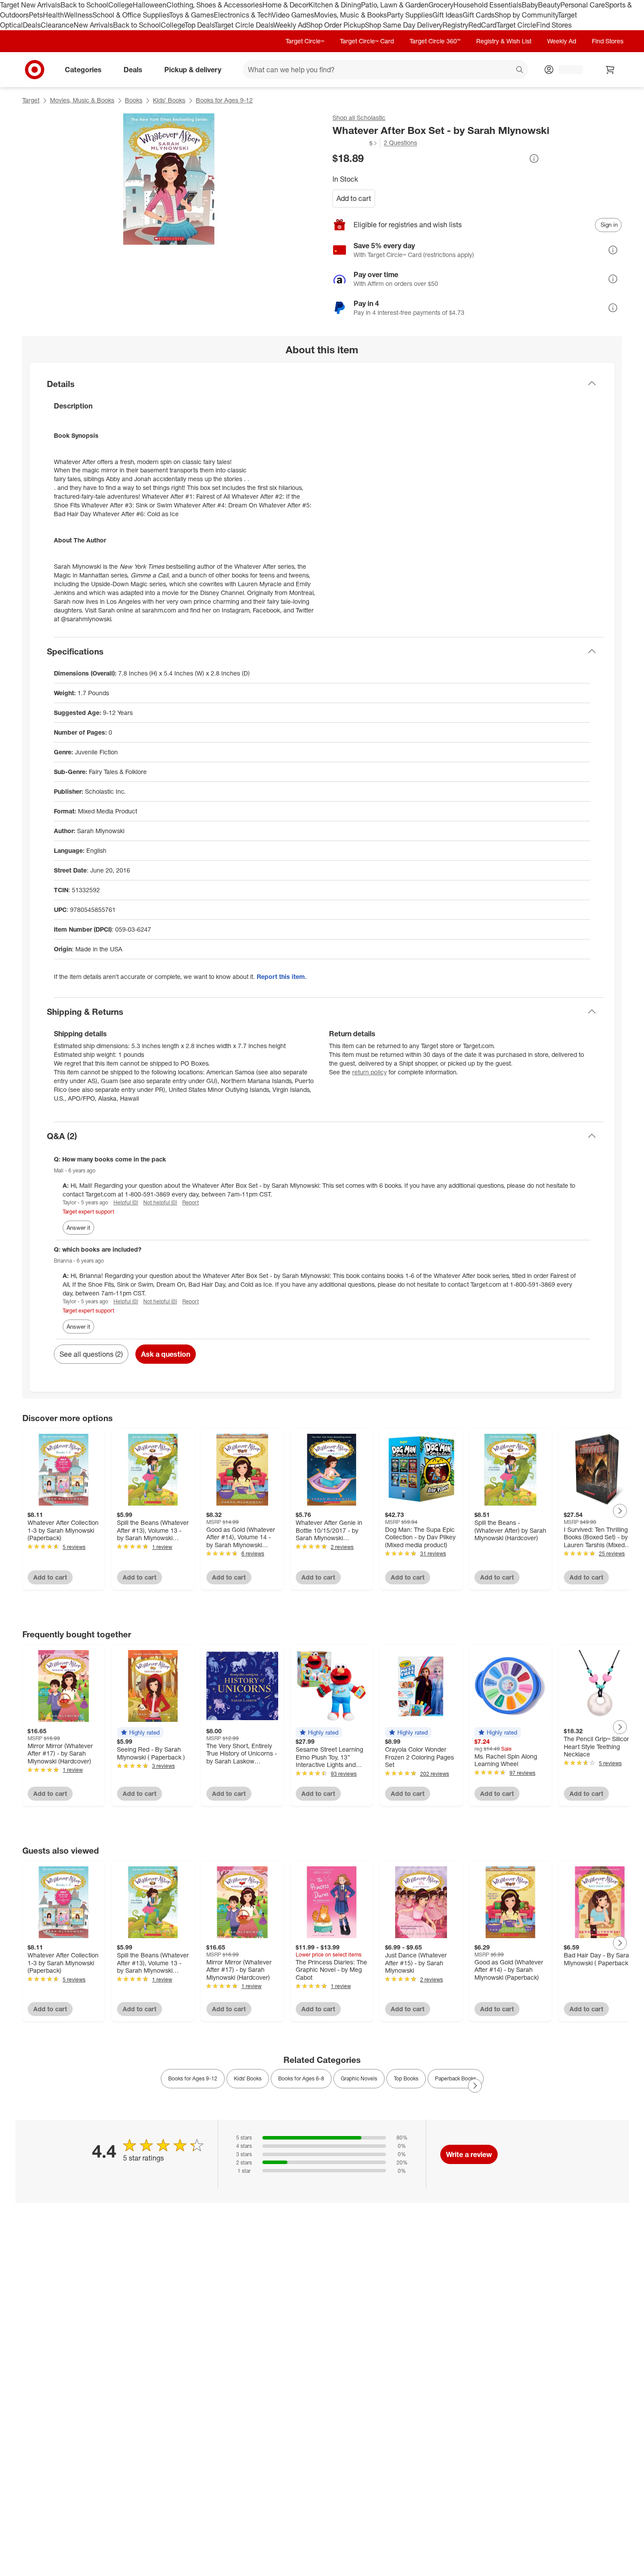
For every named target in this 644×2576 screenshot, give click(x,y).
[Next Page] (620, 1511)
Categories (83, 69)
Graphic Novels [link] (359, 2078)
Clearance (57, 25)
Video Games (293, 15)
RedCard (482, 25)
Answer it (78, 1228)
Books (134, 100)
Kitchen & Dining (335, 5)
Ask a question (166, 1354)
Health (53, 15)
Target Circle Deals (244, 25)
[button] (355, 143)
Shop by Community (526, 15)
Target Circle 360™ (435, 41)
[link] (355, 143)
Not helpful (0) (160, 1202)
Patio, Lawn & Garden (395, 5)
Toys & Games (191, 15)
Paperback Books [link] (456, 2078)
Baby (530, 5)
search (520, 70)
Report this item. (282, 977)
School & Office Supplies (131, 15)
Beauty (549, 5)
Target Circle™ (305, 41)
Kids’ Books (169, 100)
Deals (32, 25)
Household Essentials (488, 5)
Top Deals (199, 25)
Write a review (469, 2154)
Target (31, 100)
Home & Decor (285, 5)
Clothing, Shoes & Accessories (214, 5)
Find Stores (554, 25)
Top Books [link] (406, 2078)
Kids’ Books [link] (248, 2078)
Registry (455, 25)
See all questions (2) (91, 1354)
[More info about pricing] (534, 158)
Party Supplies (410, 15)
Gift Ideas (448, 15)
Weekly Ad (290, 25)
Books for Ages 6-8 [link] (301, 2078)
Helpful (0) (126, 1202)
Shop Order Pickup (336, 25)
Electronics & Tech (243, 15)
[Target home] (35, 70)
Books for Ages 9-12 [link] (193, 2078)
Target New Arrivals (30, 5)
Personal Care (583, 5)
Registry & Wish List (504, 41)
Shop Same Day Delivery (404, 25)
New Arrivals (93, 25)
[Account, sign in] (566, 70)
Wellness (78, 15)
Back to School (84, 5)
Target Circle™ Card (367, 41)
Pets (36, 15)
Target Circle (516, 25)
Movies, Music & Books (350, 15)
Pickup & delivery (193, 69)
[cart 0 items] (610, 70)
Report (191, 1202)
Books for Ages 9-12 (224, 100)
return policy (370, 1072)
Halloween (150, 5)
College (120, 5)
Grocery (441, 5)
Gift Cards (479, 15)
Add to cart (354, 198)
